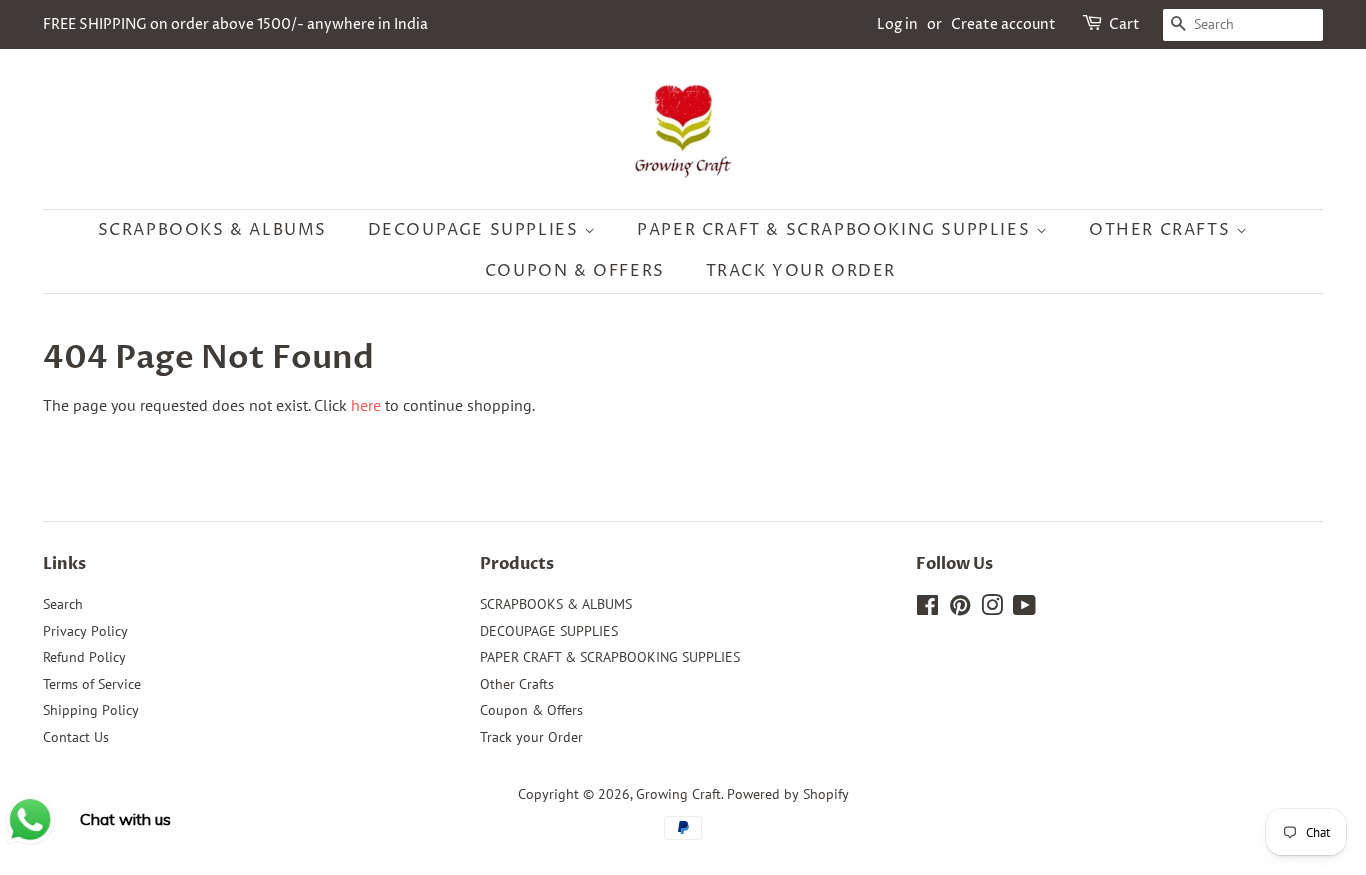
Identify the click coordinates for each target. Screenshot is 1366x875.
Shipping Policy (91, 710)
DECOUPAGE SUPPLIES (476, 230)
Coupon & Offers (575, 271)
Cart (1124, 24)
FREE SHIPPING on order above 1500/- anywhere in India (235, 24)
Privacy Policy (85, 631)
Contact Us (76, 737)
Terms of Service (92, 684)
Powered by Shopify (788, 794)
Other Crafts (1162, 230)
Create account (1003, 24)
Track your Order (801, 271)
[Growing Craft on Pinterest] (960, 609)
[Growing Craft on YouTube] (1024, 609)
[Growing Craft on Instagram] (992, 609)
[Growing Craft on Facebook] (927, 609)
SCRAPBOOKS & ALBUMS (212, 230)
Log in (897, 24)
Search (63, 604)
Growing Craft (678, 794)
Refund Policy (84, 657)
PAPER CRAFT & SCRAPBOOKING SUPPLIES (836, 230)
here (366, 405)
